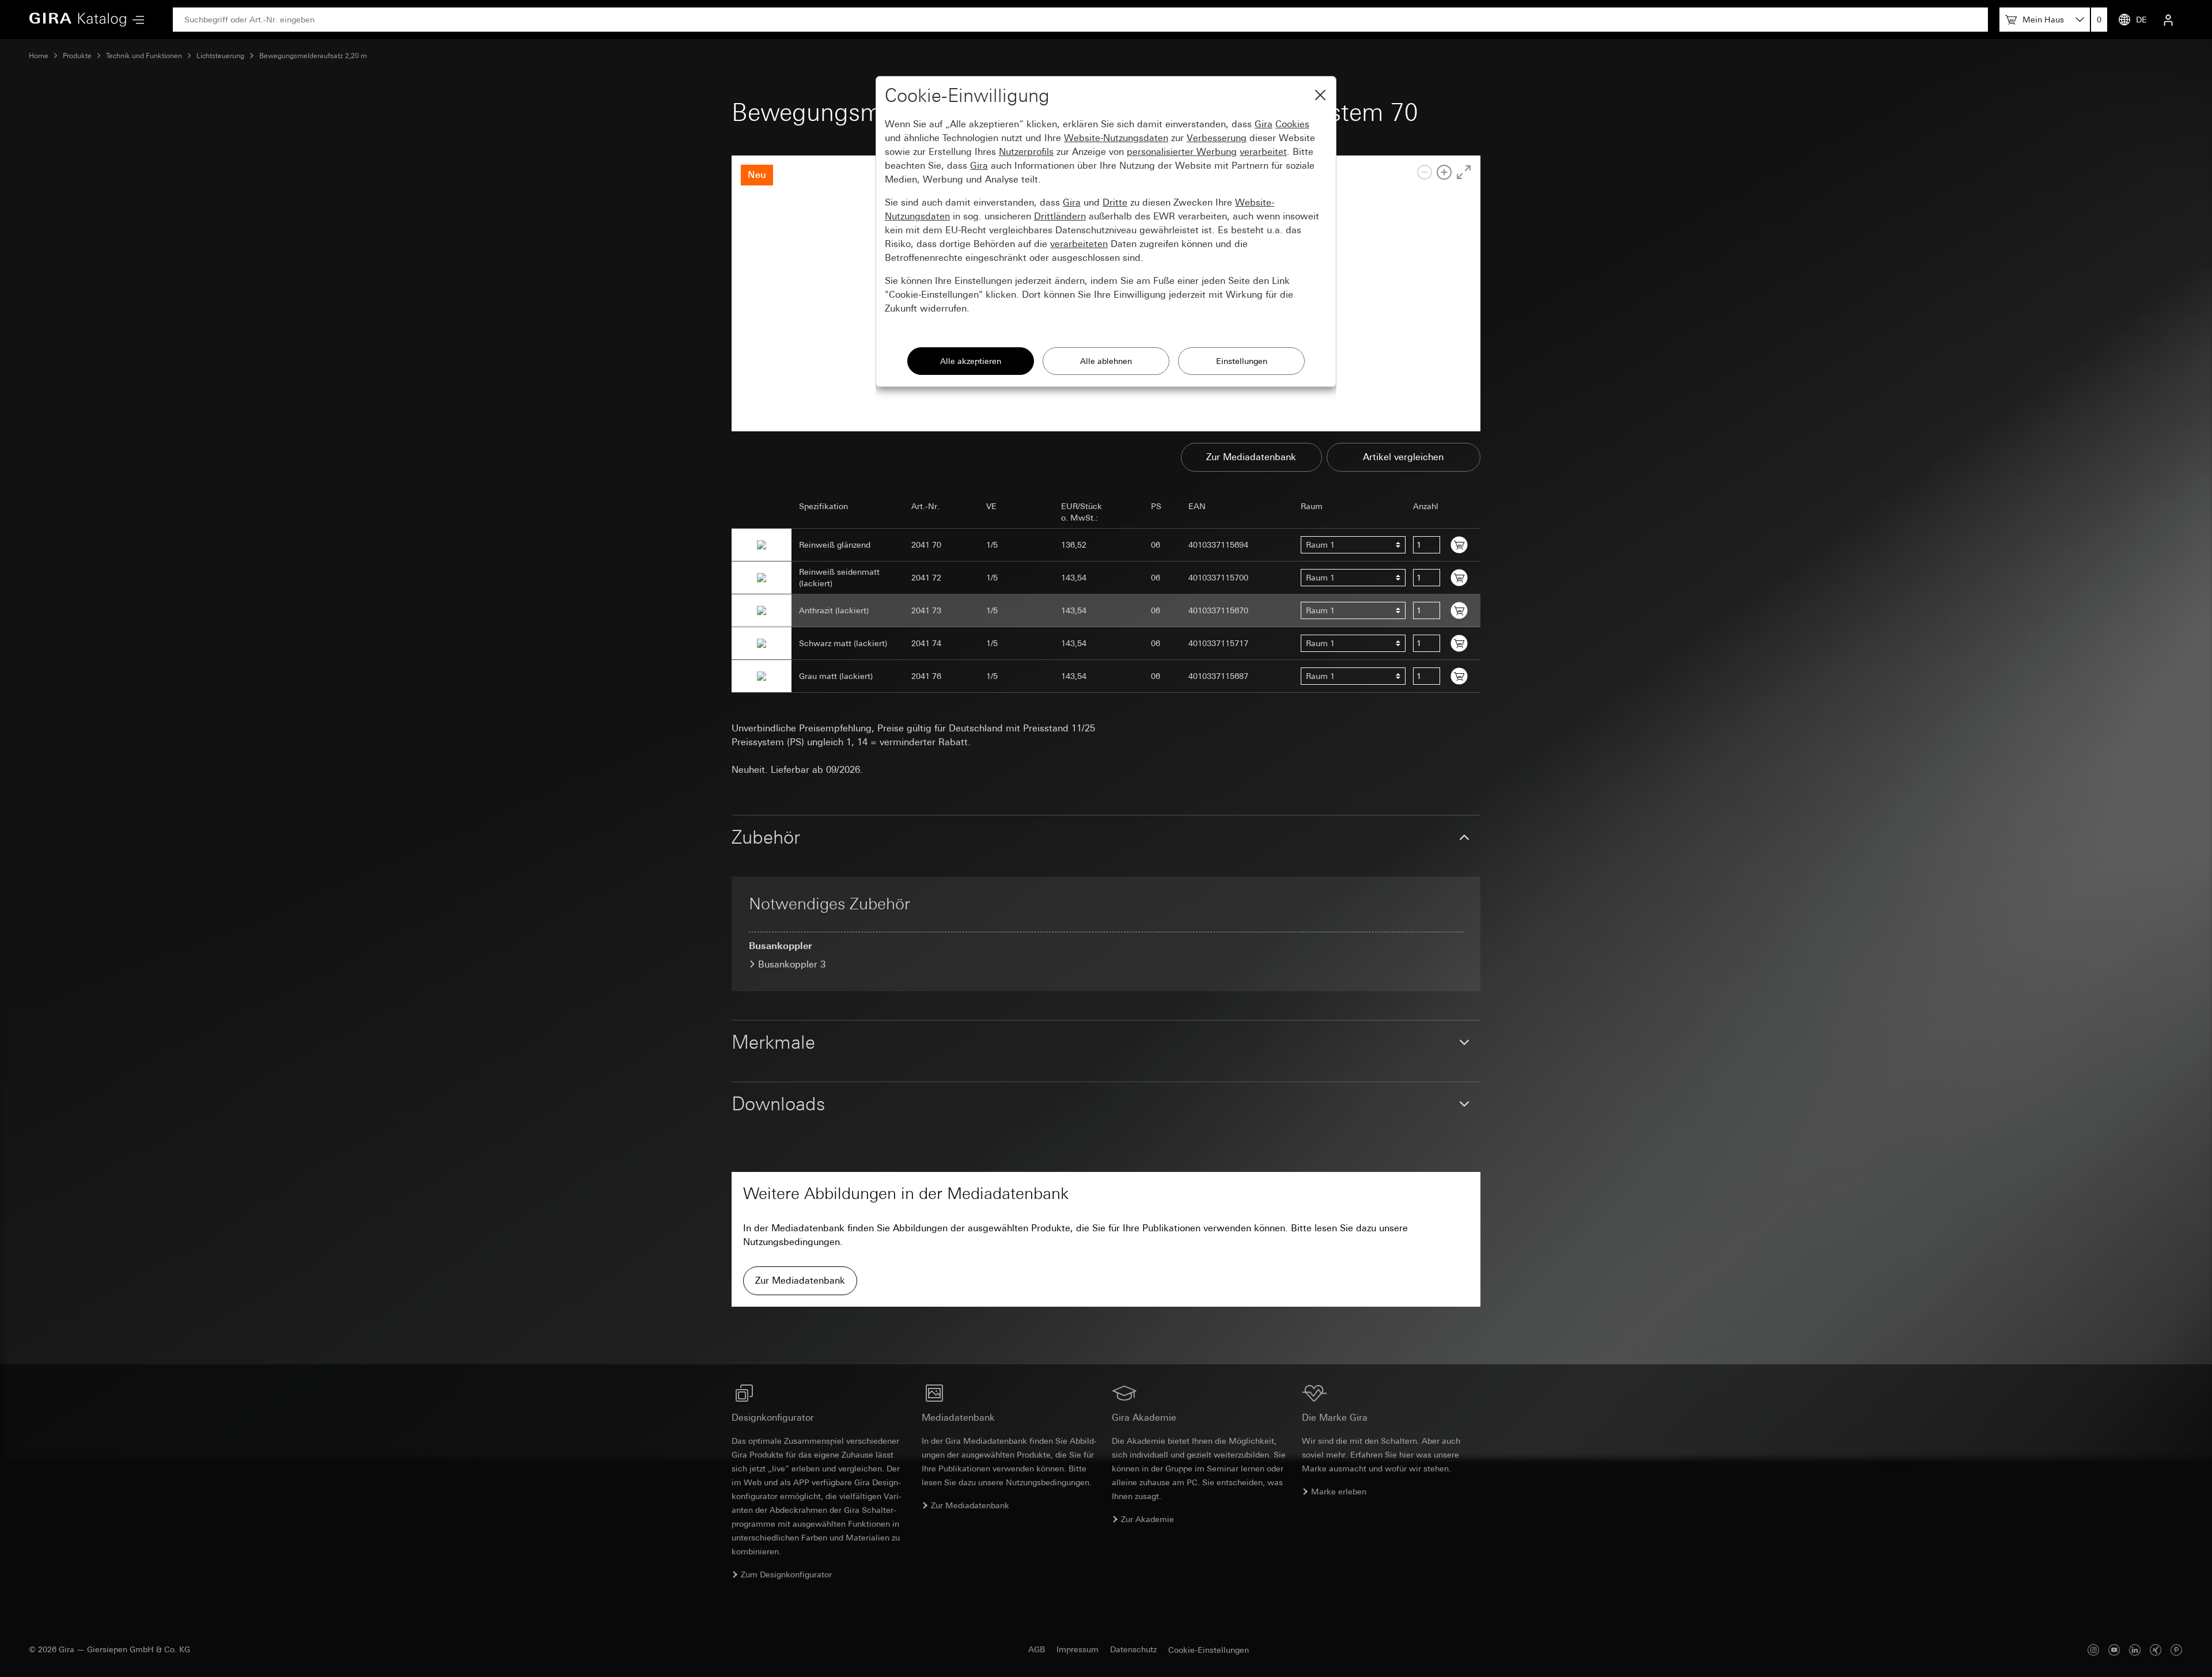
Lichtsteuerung (220, 56)
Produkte (77, 56)
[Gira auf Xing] (2156, 1650)
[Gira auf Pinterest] (2176, 1650)
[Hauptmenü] (135, 20)
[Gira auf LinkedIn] (2135, 1650)
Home (39, 56)
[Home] (78, 20)
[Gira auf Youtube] (2114, 1650)
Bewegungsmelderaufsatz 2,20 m (313, 56)
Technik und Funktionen (144, 56)
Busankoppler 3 (792, 964)
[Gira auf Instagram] (2093, 1650)
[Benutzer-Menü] (2168, 20)
